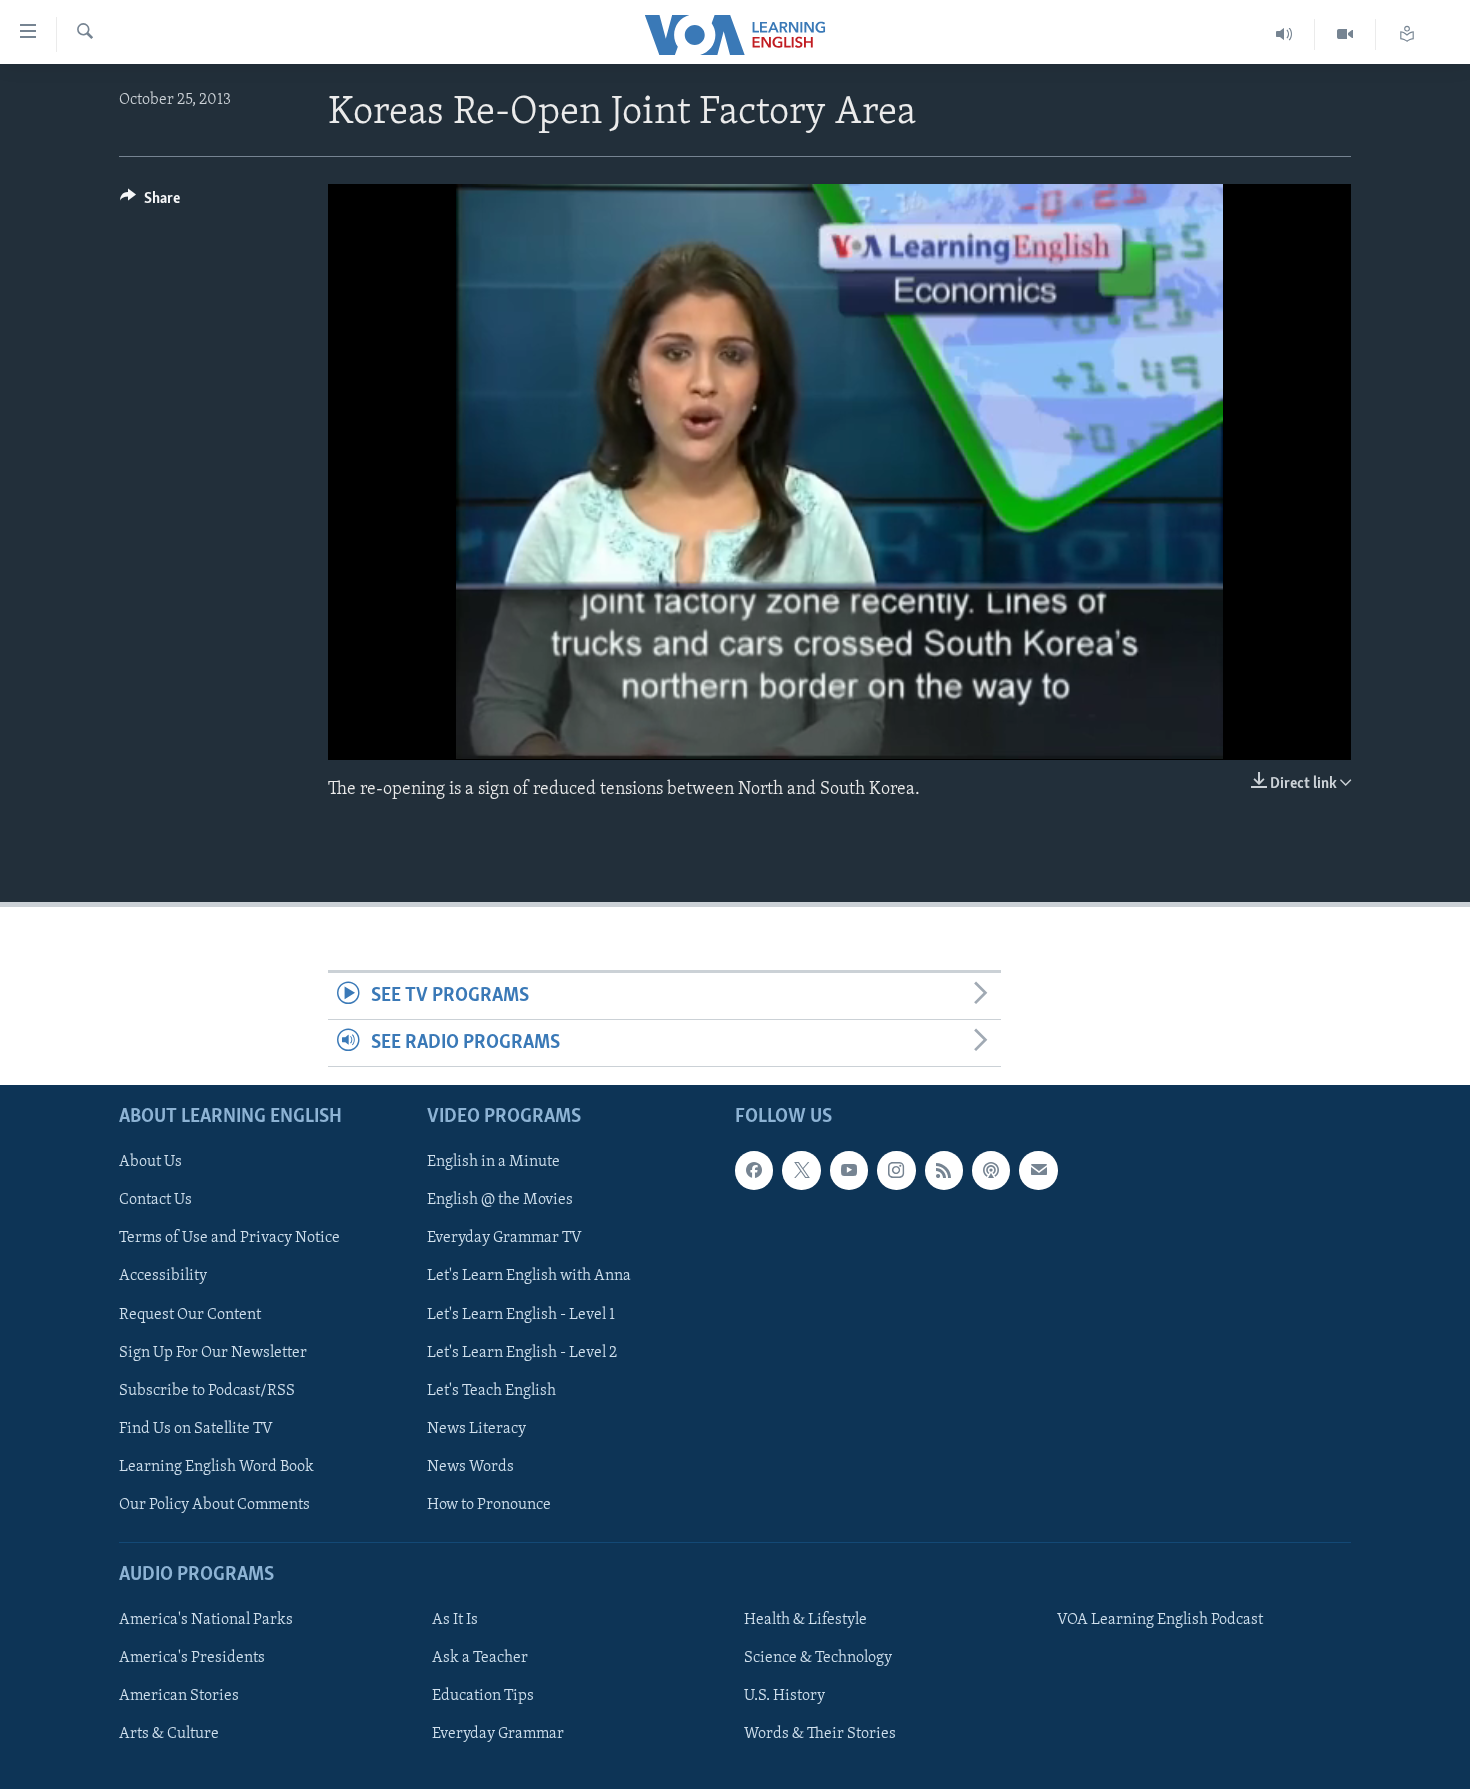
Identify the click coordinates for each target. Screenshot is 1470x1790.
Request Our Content (190, 1315)
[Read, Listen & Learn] (1407, 34)
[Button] (150, 203)
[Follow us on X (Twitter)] (801, 1171)
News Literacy (476, 1429)
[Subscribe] (1038, 1171)
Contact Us (155, 1201)
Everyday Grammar (498, 1735)
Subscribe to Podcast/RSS (207, 1391)
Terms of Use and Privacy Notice (229, 1239)
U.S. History (784, 1697)
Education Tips (483, 1697)
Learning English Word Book (216, 1467)
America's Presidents (192, 1659)
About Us (150, 1163)
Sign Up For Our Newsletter (213, 1353)
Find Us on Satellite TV (196, 1429)
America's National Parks (206, 1621)
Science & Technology (818, 1659)
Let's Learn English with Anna (529, 1277)
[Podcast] (991, 1171)
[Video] (1345, 34)
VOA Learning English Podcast (1160, 1621)
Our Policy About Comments (214, 1505)
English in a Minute (493, 1163)
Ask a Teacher (480, 1659)
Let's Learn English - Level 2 (522, 1353)
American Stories (179, 1697)
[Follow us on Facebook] (754, 1171)
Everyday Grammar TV (504, 1239)
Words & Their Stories (820, 1735)
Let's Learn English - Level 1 (521, 1315)
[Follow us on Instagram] (896, 1171)
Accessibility (163, 1277)
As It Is (455, 1621)
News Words (470, 1467)
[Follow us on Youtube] (849, 1171)
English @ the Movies (500, 1201)
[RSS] (944, 1171)
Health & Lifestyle (805, 1621)
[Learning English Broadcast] (1284, 34)
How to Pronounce (489, 1505)
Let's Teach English (491, 1391)
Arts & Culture (169, 1735)
